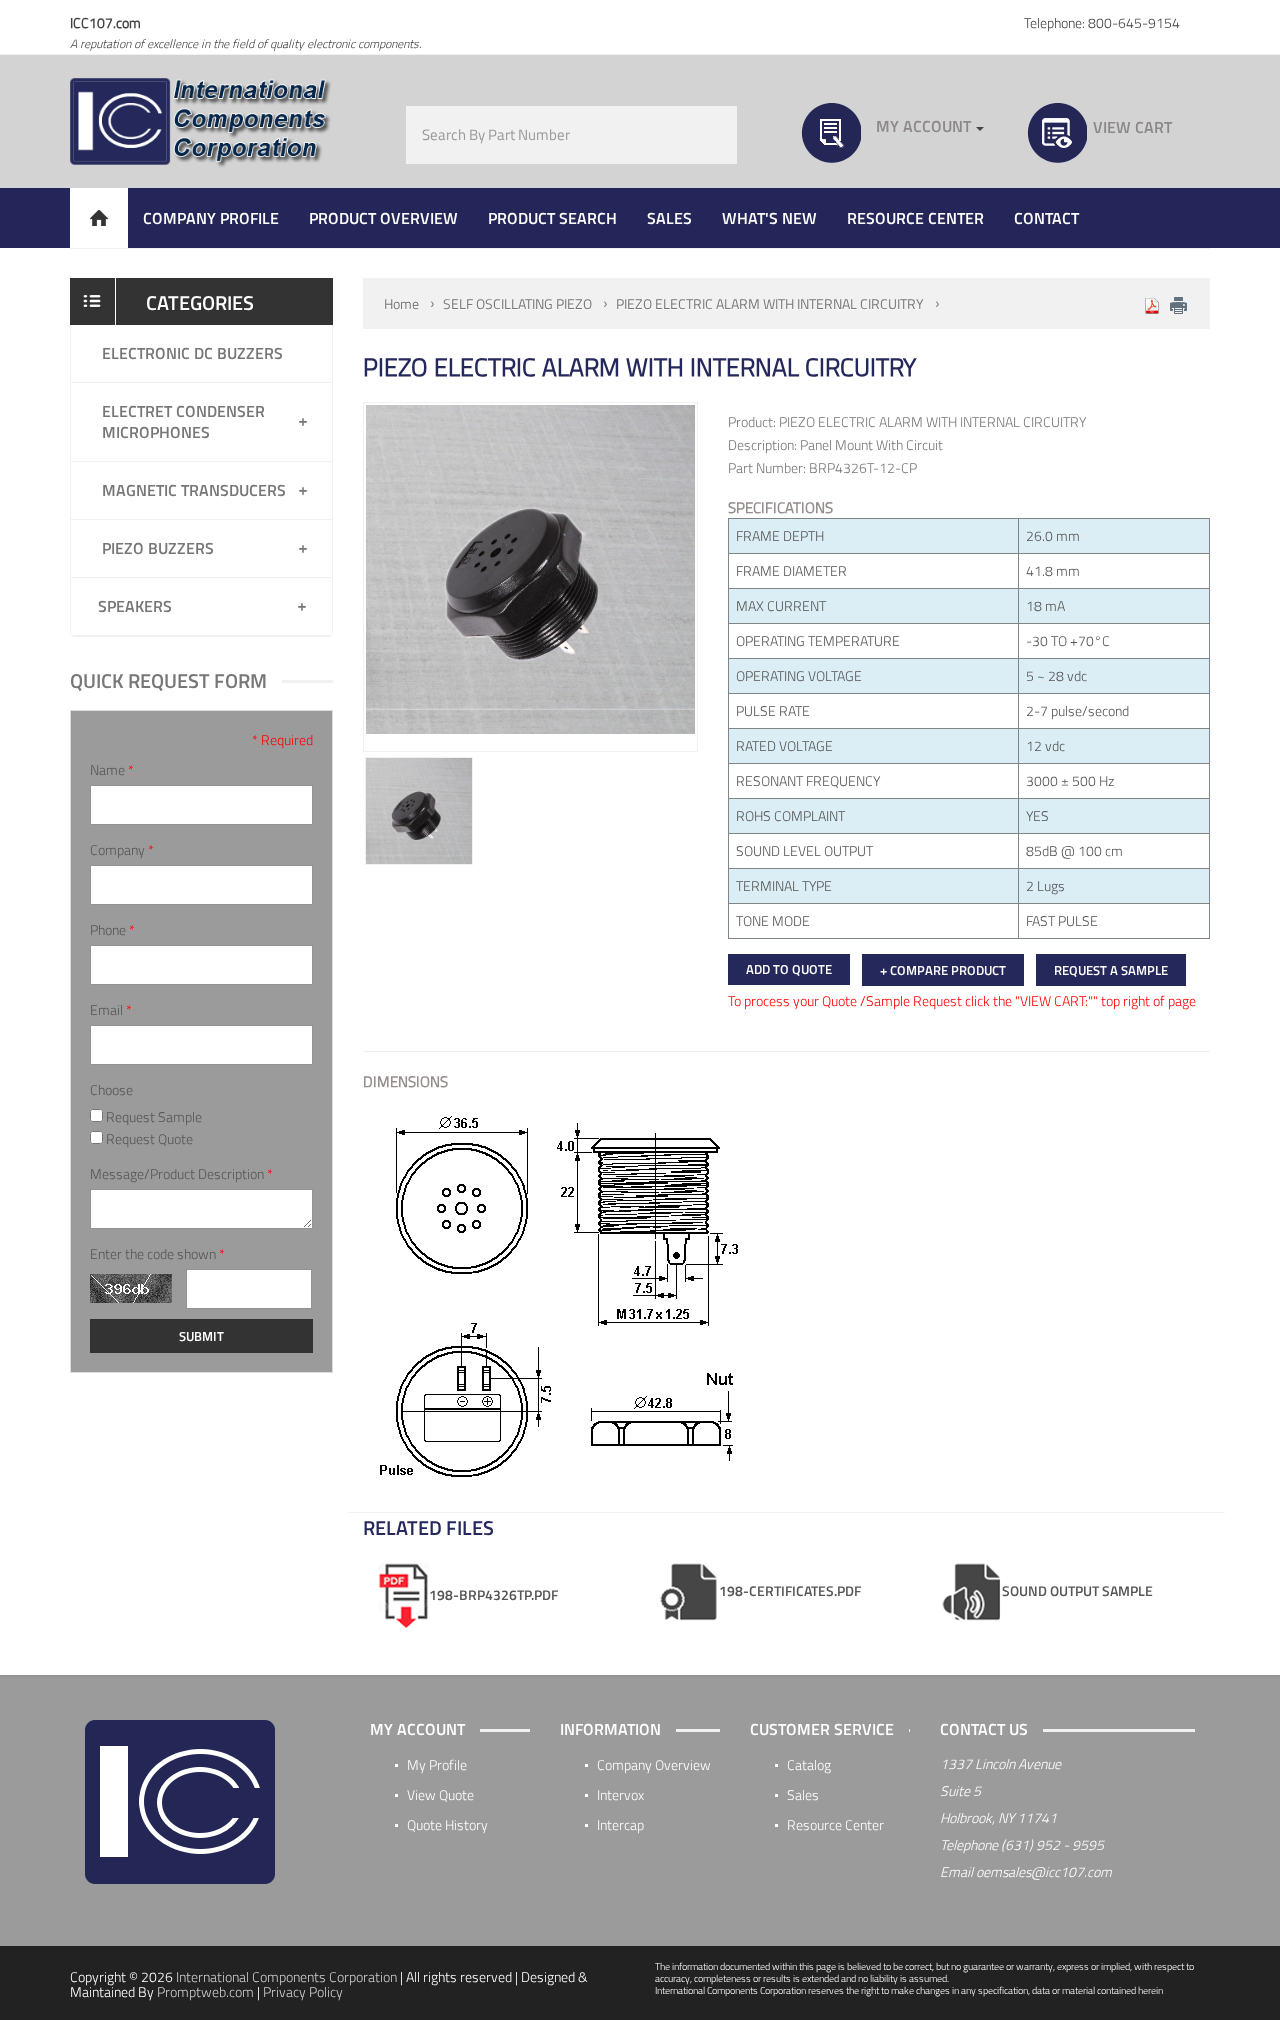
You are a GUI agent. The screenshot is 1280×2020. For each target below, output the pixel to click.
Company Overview (654, 1764)
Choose (111, 1090)
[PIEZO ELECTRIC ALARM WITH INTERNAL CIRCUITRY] (419, 811)
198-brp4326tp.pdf (493, 1594)
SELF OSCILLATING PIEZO (517, 303)
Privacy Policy (303, 1991)
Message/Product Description (181, 1174)
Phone (112, 930)
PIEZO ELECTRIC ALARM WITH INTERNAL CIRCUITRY (770, 303)
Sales (803, 1794)
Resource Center (835, 1824)
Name (112, 770)
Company (122, 850)
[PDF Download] (1152, 303)
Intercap (620, 1824)
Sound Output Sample (1077, 1590)
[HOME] (99, 218)
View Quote (440, 1794)
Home (401, 303)
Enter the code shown (157, 1254)
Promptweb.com (205, 1991)
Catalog (809, 1764)
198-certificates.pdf (790, 1590)
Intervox (620, 1794)
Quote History (447, 1824)
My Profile (437, 1764)
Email (111, 1010)
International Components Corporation (286, 1976)
